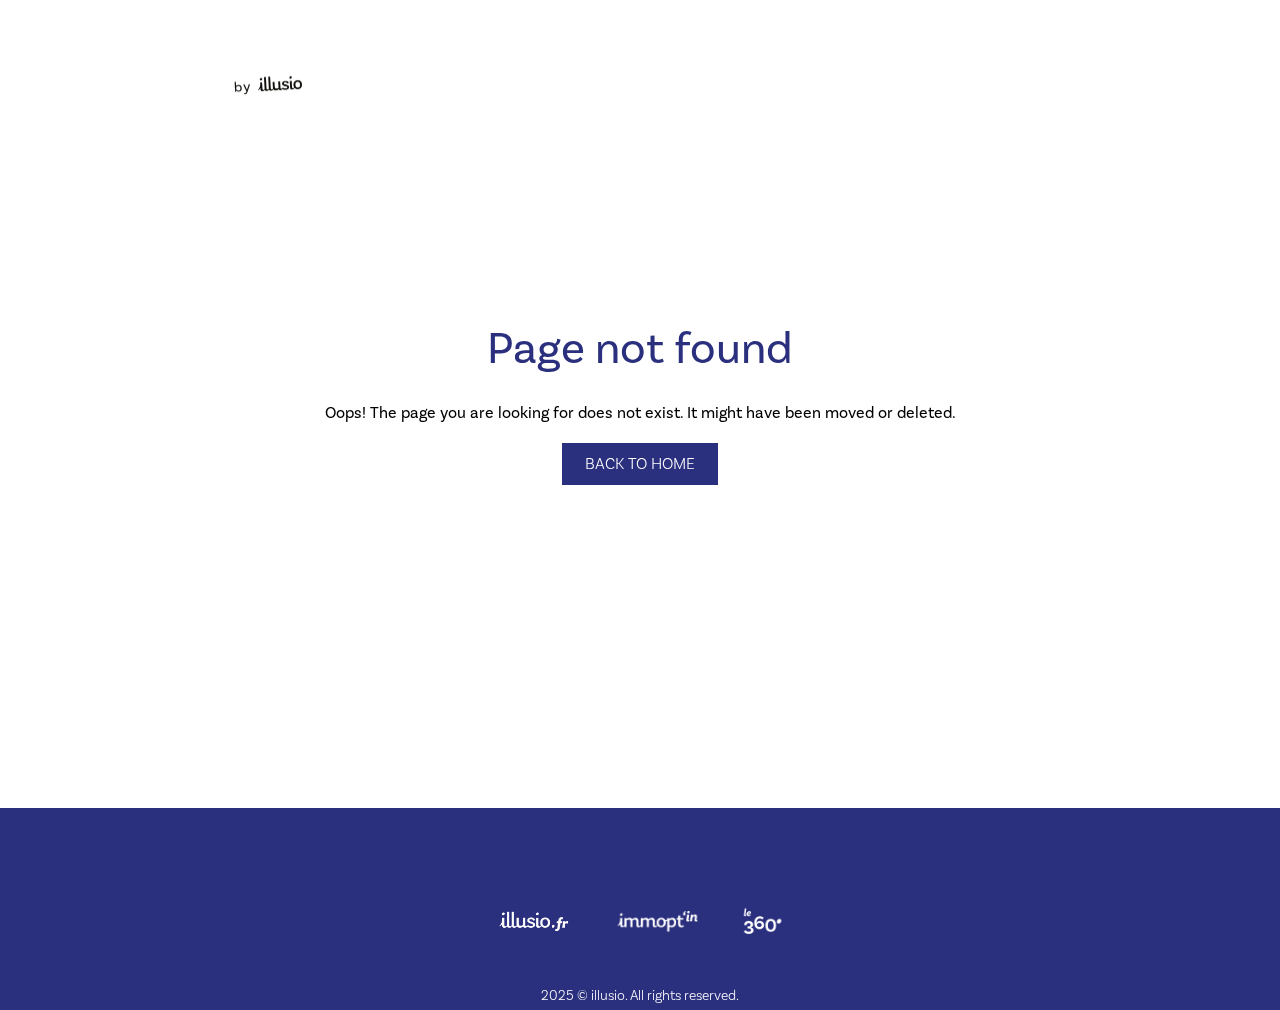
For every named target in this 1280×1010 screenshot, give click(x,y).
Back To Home (640, 464)
